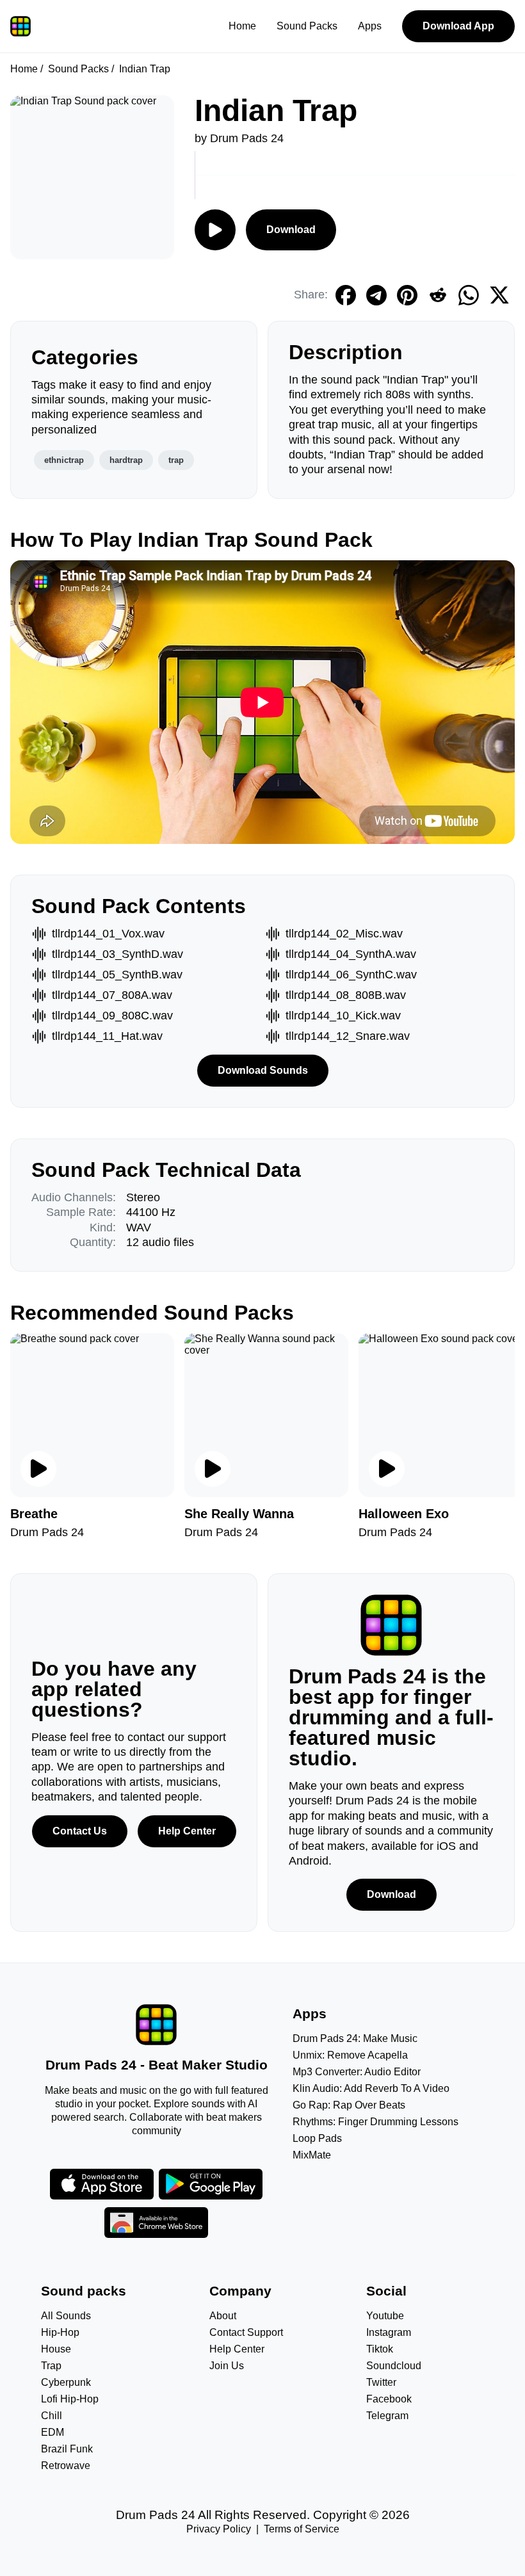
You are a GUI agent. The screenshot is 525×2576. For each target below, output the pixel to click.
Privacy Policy (219, 2529)
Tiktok (380, 2349)
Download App (458, 26)
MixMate (312, 2155)
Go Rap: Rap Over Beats (349, 2105)
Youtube (385, 2316)
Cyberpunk (66, 2382)
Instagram (389, 2332)
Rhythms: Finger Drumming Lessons (376, 2122)
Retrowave (66, 2466)
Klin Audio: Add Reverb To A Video (371, 2088)
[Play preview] (38, 1469)
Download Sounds (263, 1070)
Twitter (381, 2382)
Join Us (227, 2366)
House (56, 2349)
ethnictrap (64, 460)
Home (242, 26)
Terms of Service (302, 2529)
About (223, 2316)
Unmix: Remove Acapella (350, 2055)
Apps (370, 26)
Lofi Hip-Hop (70, 2399)
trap (176, 460)
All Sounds (66, 2316)
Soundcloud (394, 2366)
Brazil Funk (67, 2449)
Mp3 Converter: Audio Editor (357, 2072)
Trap (51, 2366)
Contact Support (246, 2332)
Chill (52, 2416)
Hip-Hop (60, 2332)
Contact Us (80, 1831)
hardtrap (126, 460)
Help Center (187, 1831)
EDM (52, 2432)
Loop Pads (317, 2138)
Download (291, 230)
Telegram (387, 2416)
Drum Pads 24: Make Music (355, 2038)
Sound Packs (307, 26)
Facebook (389, 2399)
